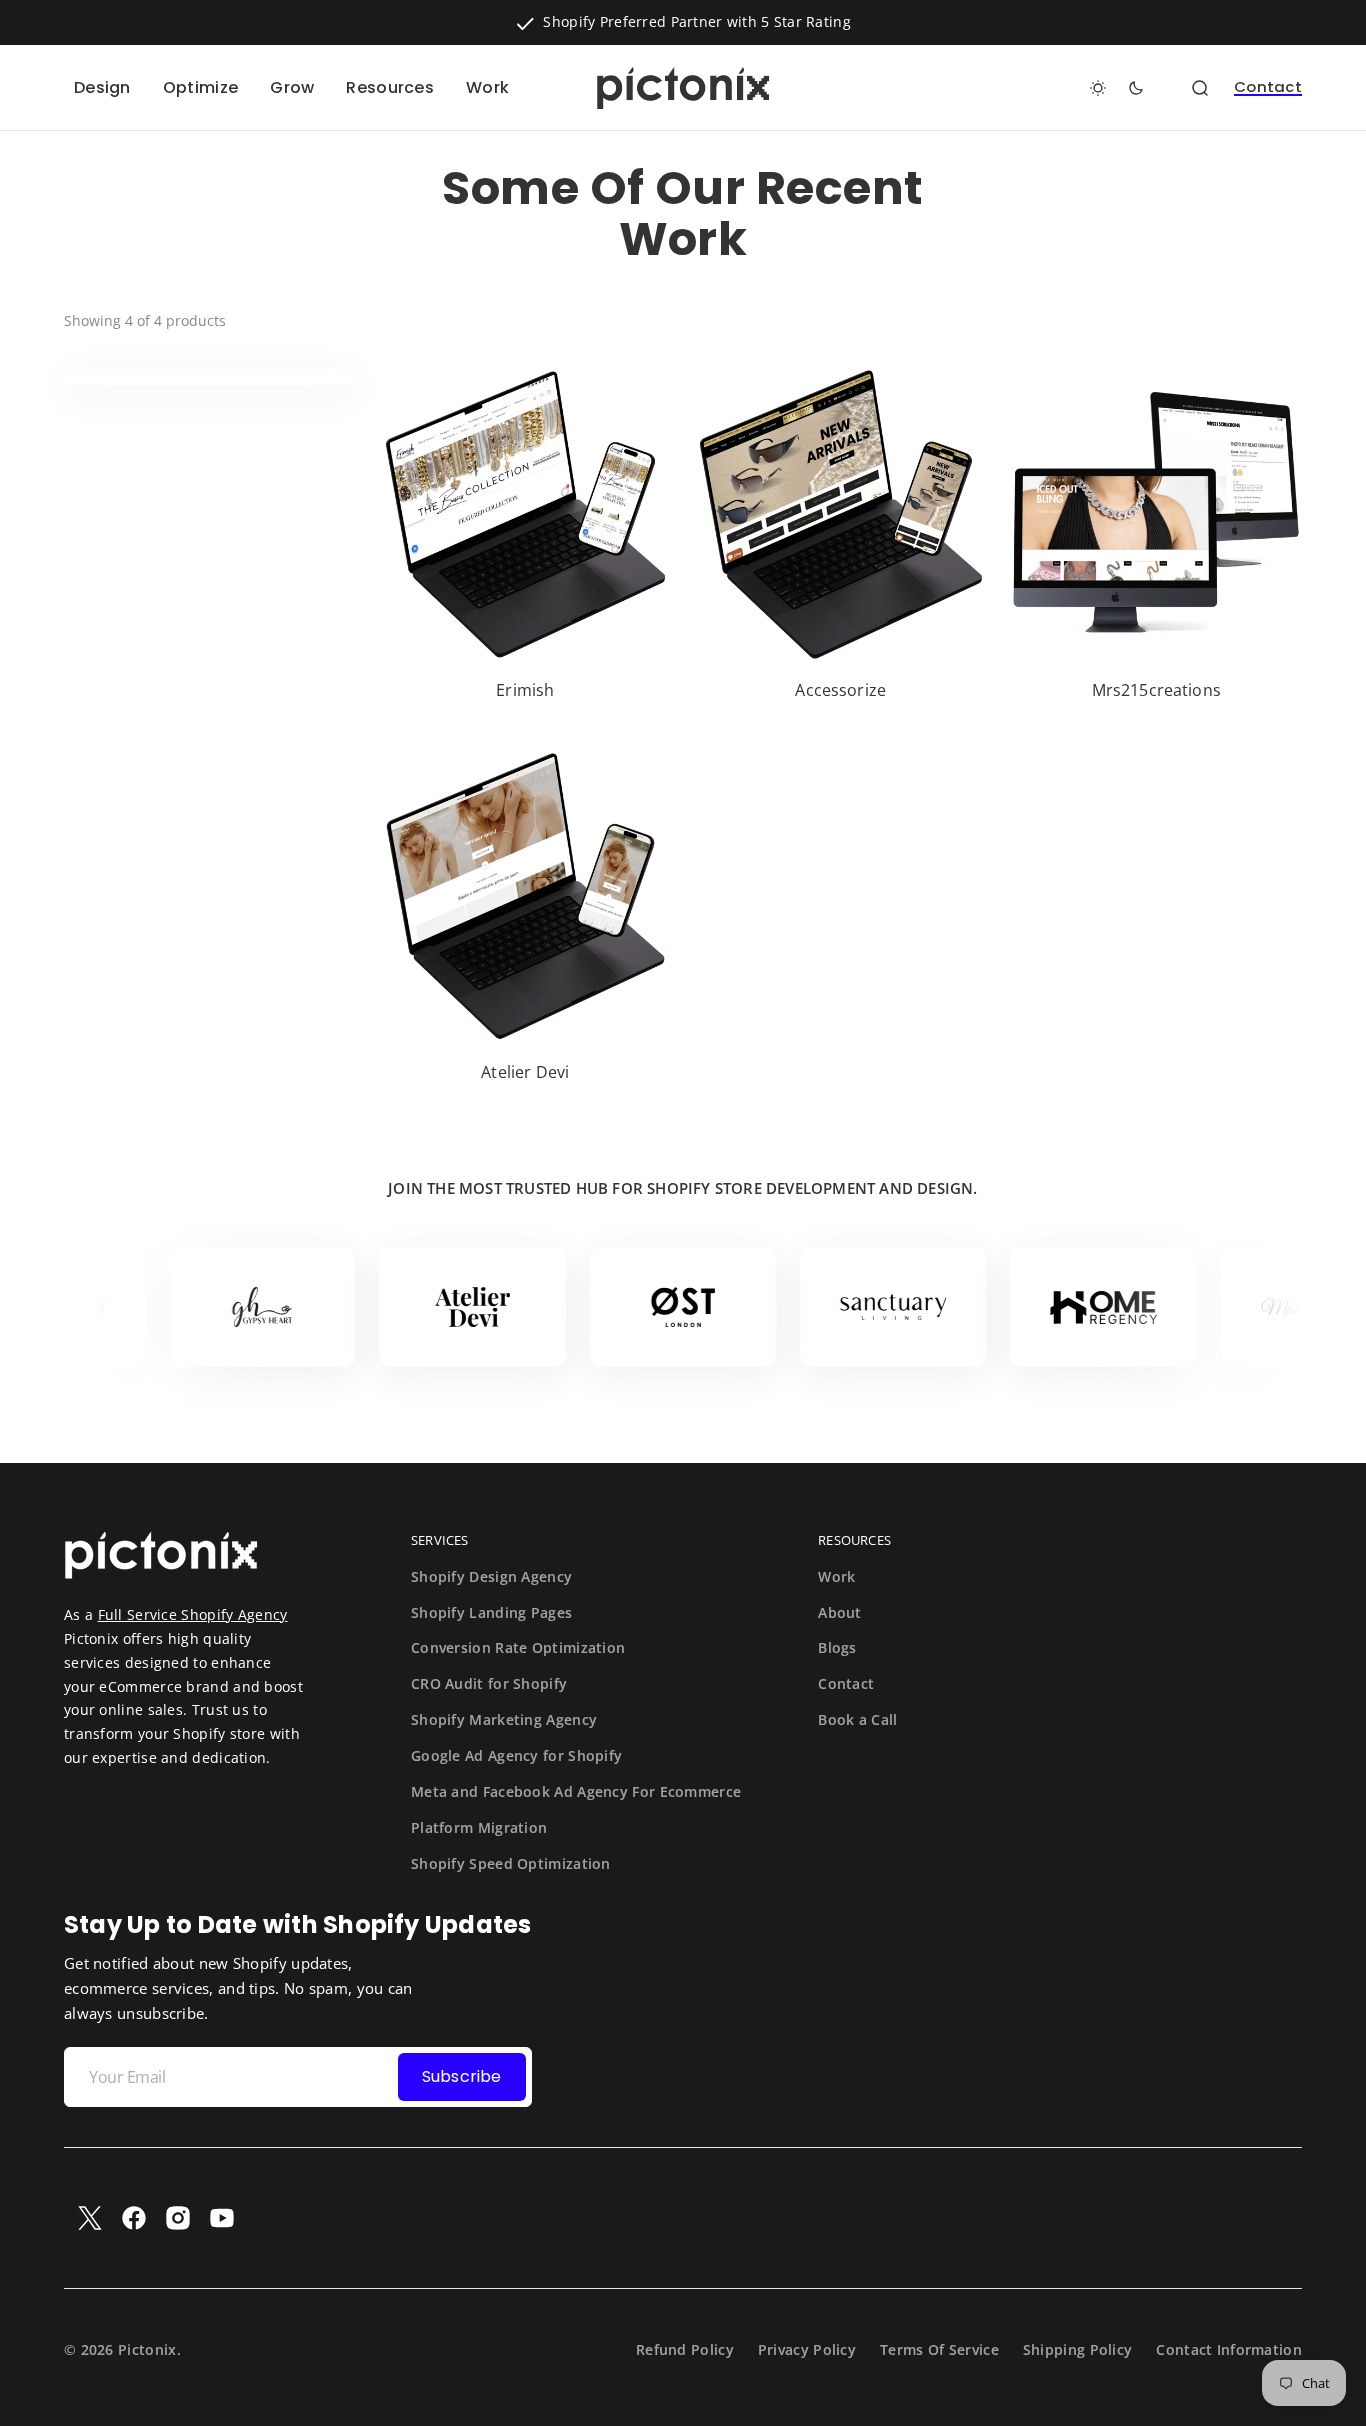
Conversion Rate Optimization (518, 1647)
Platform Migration (479, 1827)
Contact (1268, 88)
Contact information (1229, 2349)
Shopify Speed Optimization (511, 1863)
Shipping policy (1078, 2349)
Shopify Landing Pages (491, 1612)
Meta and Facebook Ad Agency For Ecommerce (576, 1791)
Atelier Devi (525, 1072)
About (840, 1612)
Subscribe (462, 2076)
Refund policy (685, 2349)
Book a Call (857, 1719)
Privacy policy (807, 2349)
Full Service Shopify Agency (193, 1614)
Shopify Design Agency (491, 1576)
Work (836, 1576)
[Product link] (526, 539)
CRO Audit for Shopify (489, 1683)
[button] (1200, 88)
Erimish (525, 690)
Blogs (837, 1647)
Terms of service (939, 2349)
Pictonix (147, 2349)
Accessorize (840, 690)
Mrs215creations (1156, 690)
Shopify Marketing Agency (504, 1719)
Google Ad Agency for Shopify (516, 1755)
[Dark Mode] (1117, 88)
